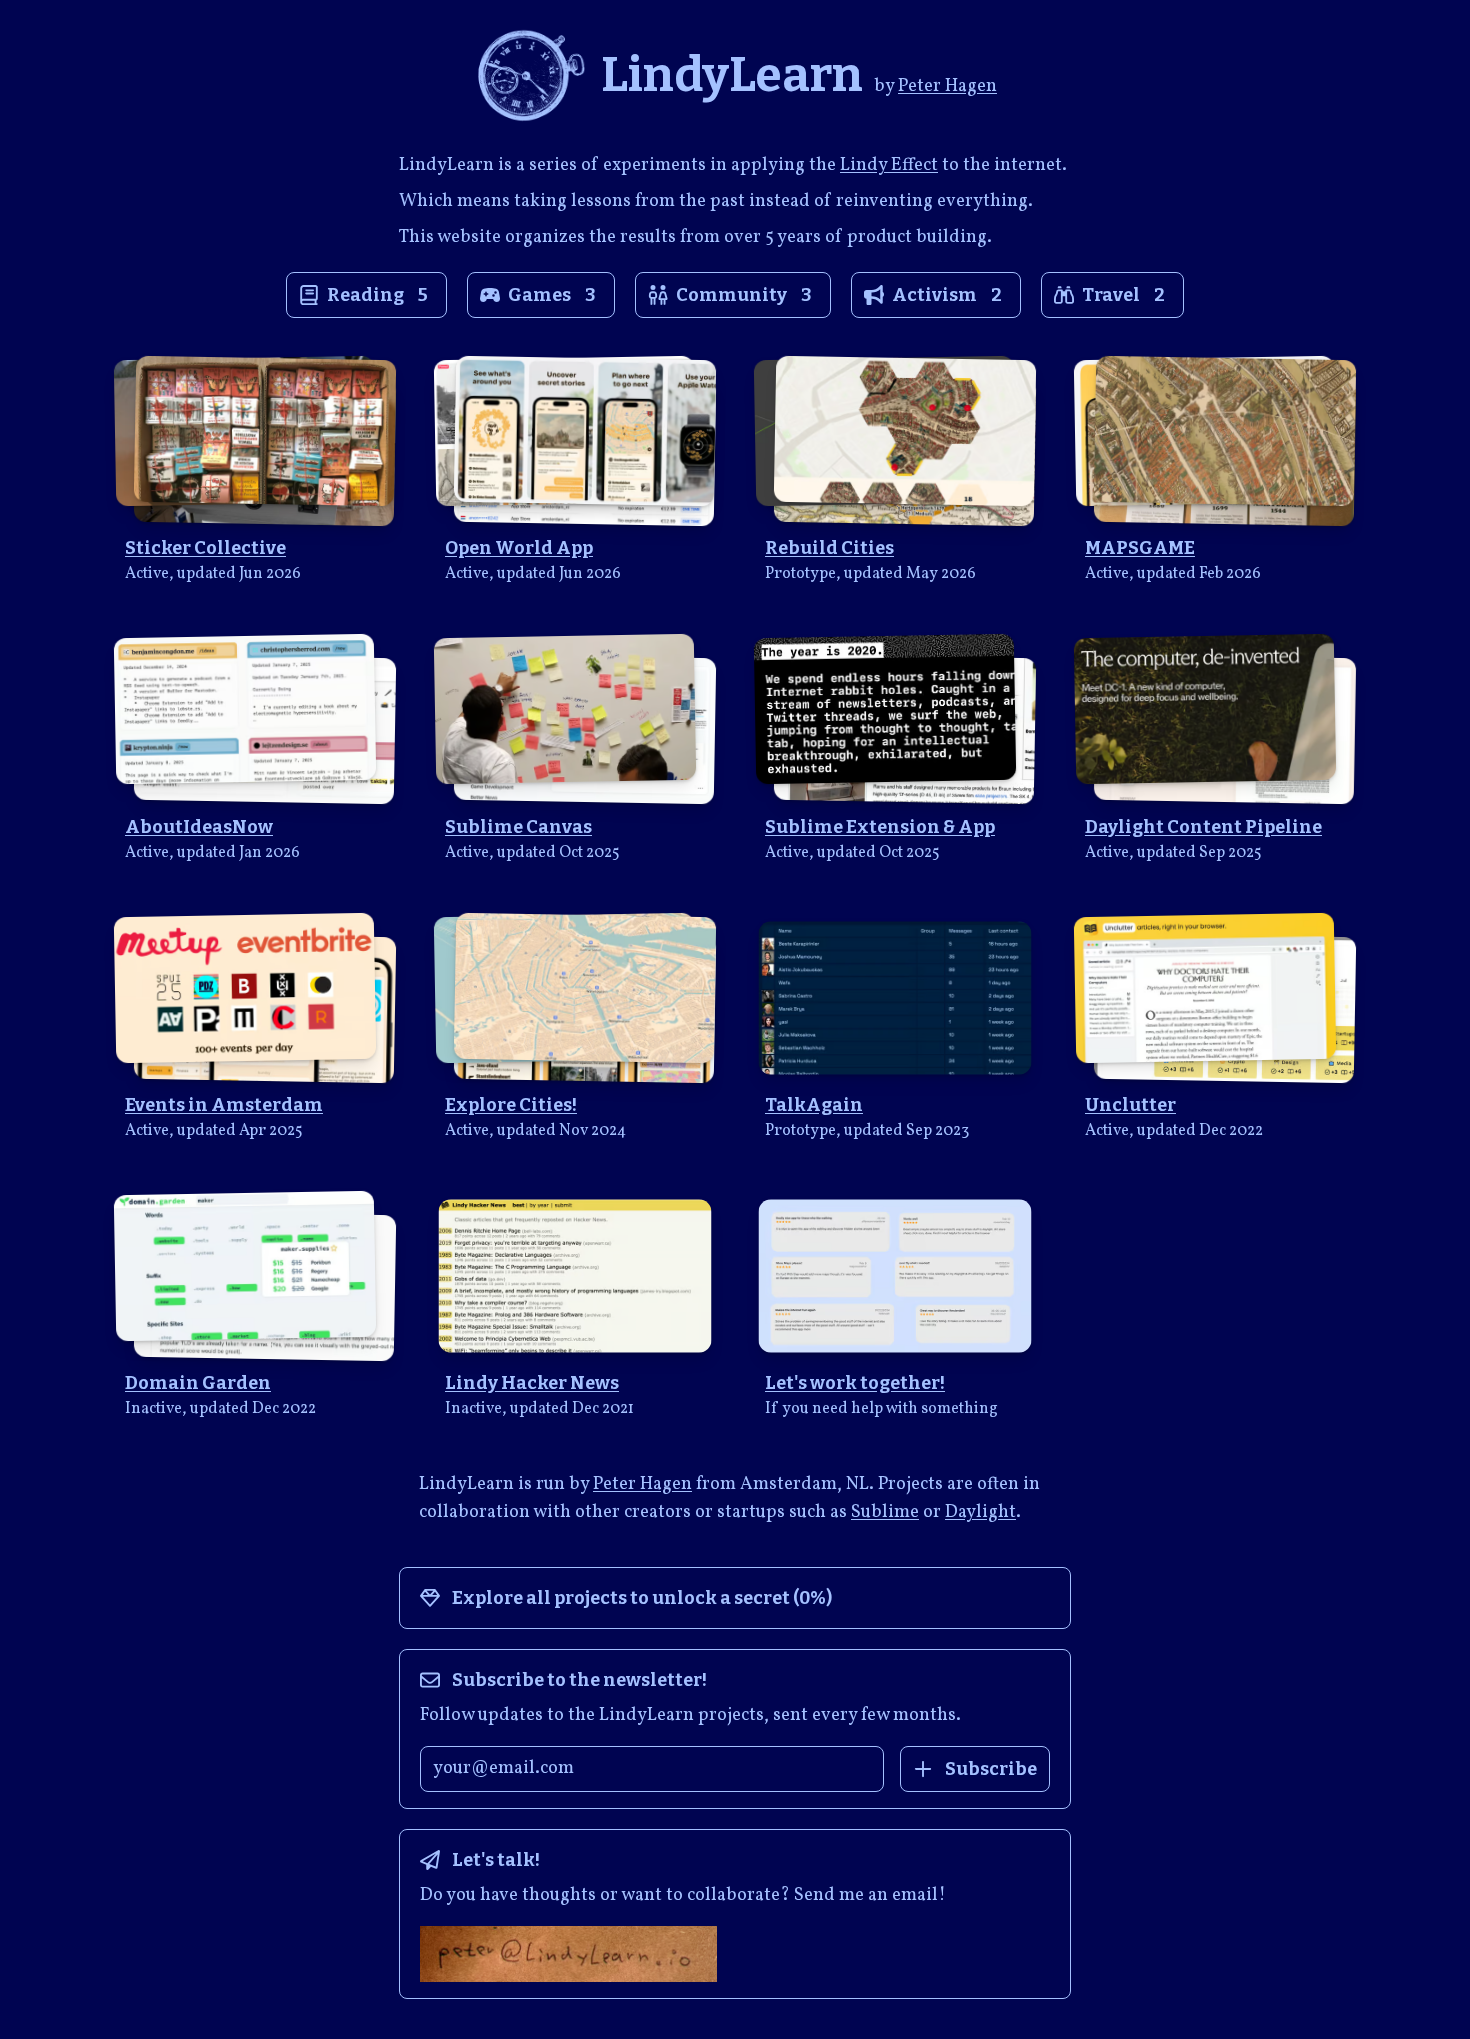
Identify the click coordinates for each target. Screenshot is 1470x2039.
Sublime (885, 1512)
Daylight (980, 1512)
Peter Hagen (947, 86)
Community (744, 295)
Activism (947, 295)
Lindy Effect (889, 165)
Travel (1123, 295)
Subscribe (991, 1769)
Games (552, 295)
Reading (377, 295)
